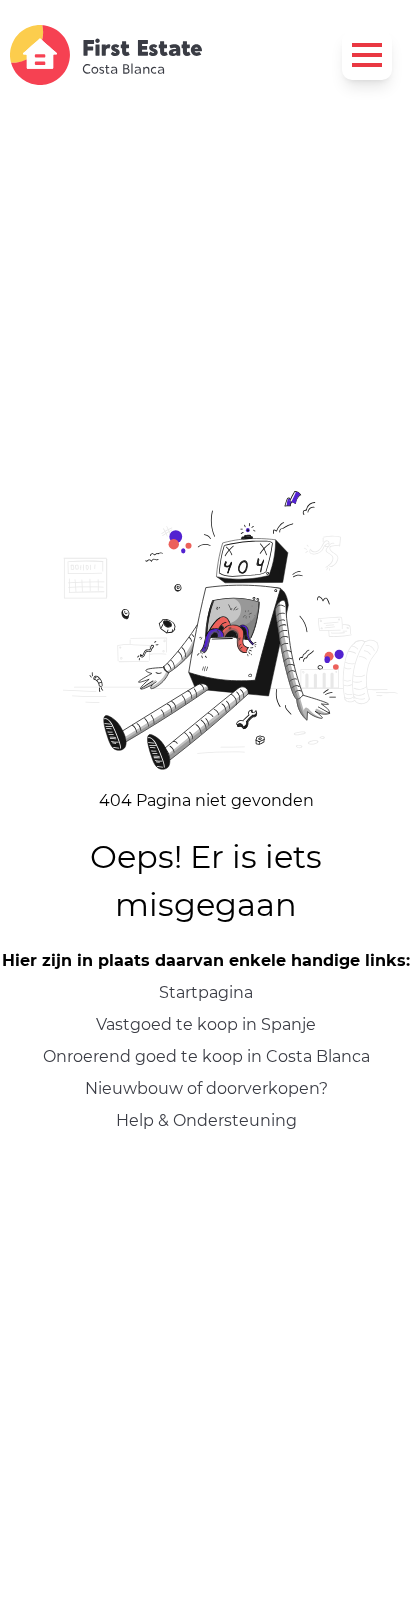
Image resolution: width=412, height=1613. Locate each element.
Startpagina (206, 992)
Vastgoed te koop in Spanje (206, 1024)
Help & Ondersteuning (206, 1120)
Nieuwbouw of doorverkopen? (206, 1088)
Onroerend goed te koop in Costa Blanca (206, 1056)
